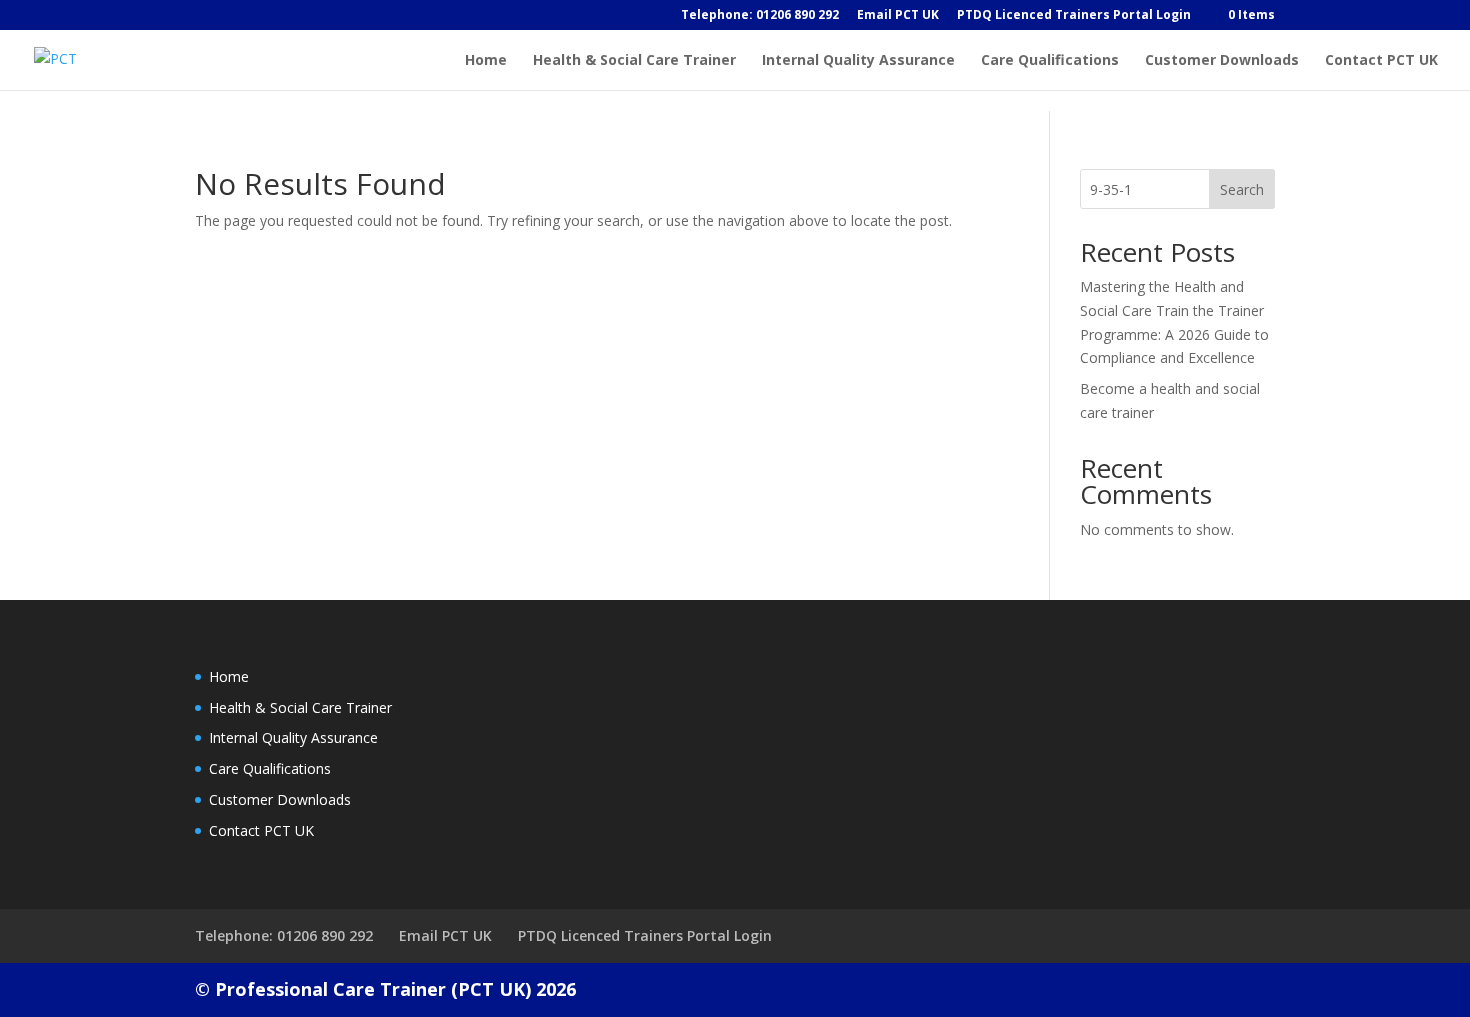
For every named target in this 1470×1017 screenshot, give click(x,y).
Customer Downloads (1222, 61)
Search (1242, 189)
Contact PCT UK (1381, 61)
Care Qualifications (1050, 61)
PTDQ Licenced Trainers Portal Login (1074, 16)
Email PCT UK (898, 16)
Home (486, 61)
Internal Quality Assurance (858, 61)
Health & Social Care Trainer (634, 61)
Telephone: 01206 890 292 (760, 16)
